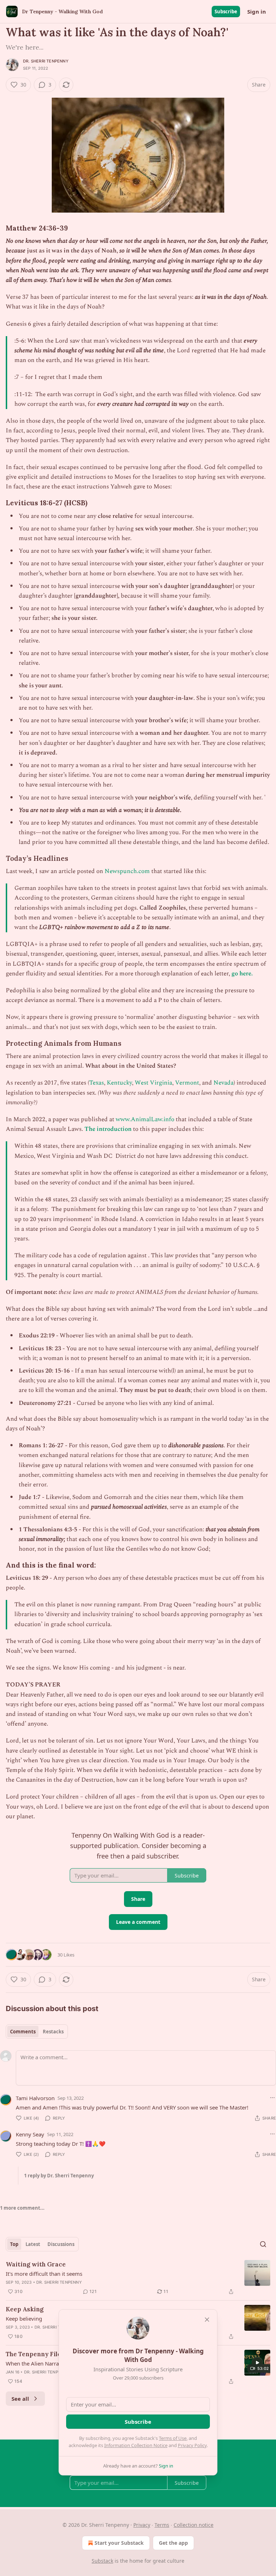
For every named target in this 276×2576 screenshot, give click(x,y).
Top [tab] (14, 2244)
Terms (162, 2525)
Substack (102, 2561)
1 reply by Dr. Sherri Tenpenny (59, 2176)
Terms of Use (173, 2438)
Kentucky (119, 1083)
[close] (207, 2320)
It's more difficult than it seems (44, 2274)
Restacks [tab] (53, 2032)
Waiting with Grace (36, 2264)
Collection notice (194, 2525)
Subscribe (226, 11)
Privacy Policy (192, 2445)
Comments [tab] (23, 2032)
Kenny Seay (30, 2134)
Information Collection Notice (136, 2445)
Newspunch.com (128, 871)
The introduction (108, 1129)
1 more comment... (22, 2208)
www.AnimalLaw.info (145, 1119)
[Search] (263, 2244)
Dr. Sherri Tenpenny (46, 61)
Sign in (257, 11)
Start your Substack (119, 2543)
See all (20, 2399)
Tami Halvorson (35, 2098)
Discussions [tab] (61, 2244)
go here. (242, 974)
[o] (257, 2363)
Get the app (173, 2543)
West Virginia (153, 1083)
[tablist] (37, 2032)
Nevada (224, 1083)
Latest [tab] (33, 2244)
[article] (138, 2278)
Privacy (142, 2525)
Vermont (187, 1083)
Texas (96, 1083)
